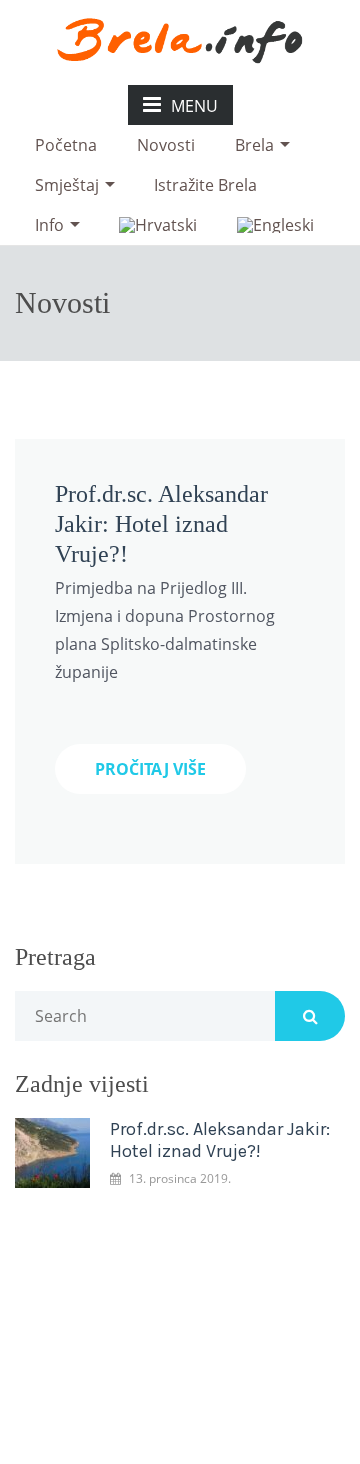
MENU (194, 106)
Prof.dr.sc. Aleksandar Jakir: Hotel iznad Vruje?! (161, 524)
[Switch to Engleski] (275, 225)
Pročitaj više (150, 769)
